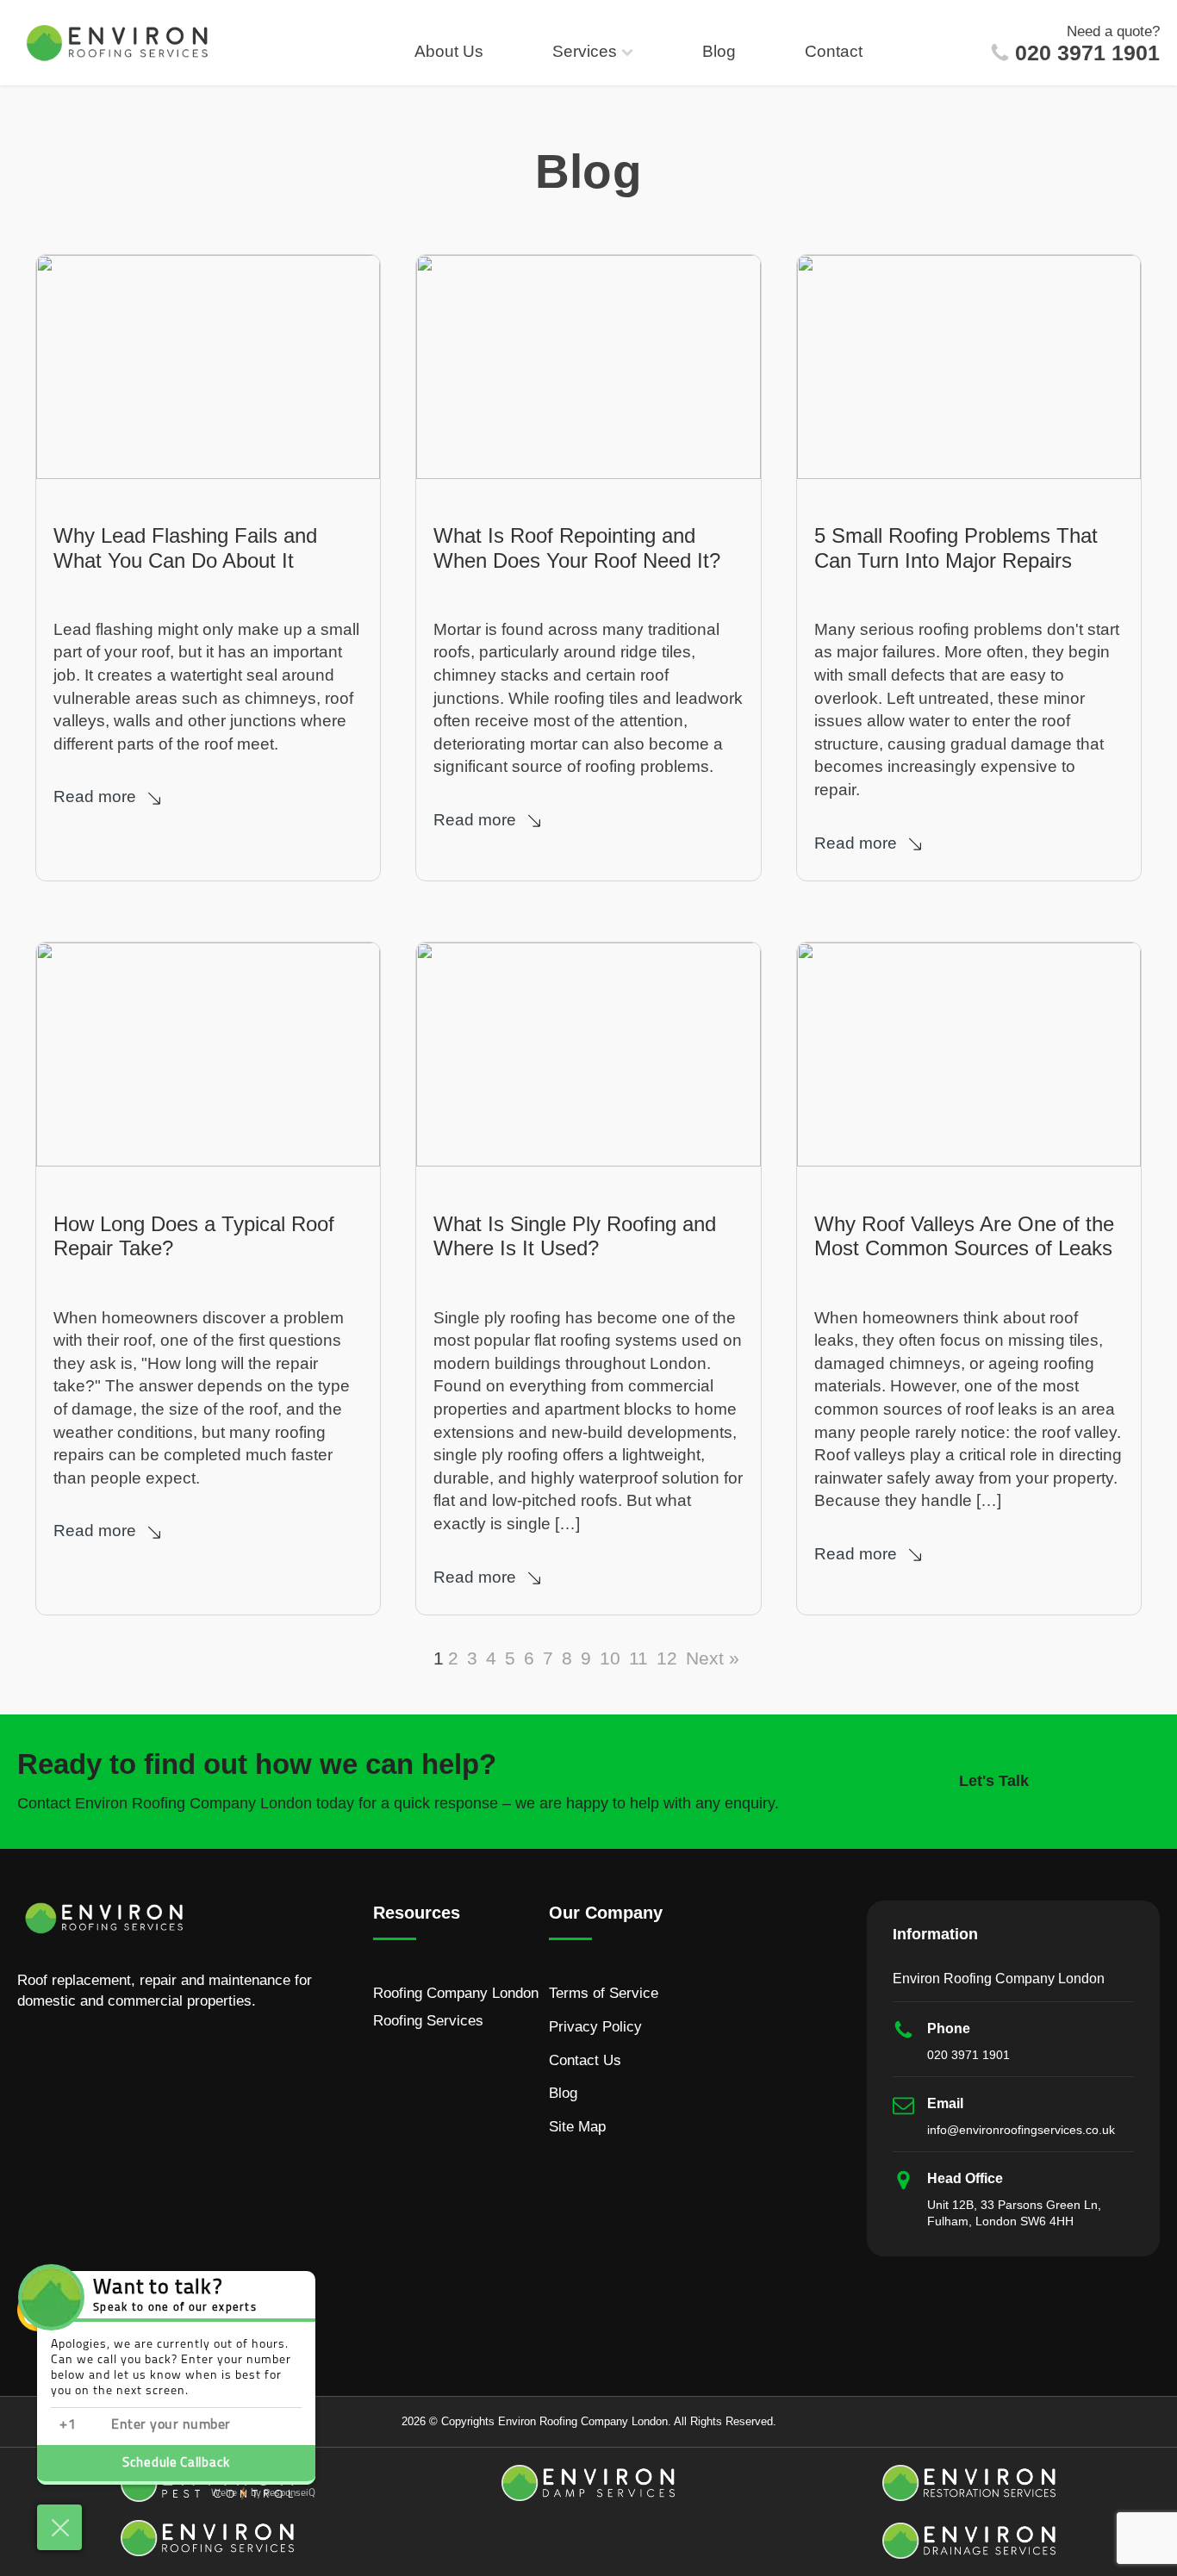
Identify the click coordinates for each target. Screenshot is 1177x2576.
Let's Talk (994, 1781)
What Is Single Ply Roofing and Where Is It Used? (575, 1236)
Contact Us (585, 2060)
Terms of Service (604, 1993)
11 (638, 1658)
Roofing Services (428, 2021)
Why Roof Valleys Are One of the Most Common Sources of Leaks (964, 1236)
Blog (719, 51)
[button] (112, 797)
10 (610, 1658)
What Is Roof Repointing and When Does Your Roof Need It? (577, 548)
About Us (449, 51)
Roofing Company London (456, 1993)
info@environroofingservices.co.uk (1021, 2130)
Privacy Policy (595, 2027)
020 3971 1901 (1087, 53)
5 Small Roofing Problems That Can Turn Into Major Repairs (956, 548)
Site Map (577, 2127)
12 (667, 1658)
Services (585, 51)
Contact (834, 51)
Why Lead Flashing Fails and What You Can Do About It (185, 548)
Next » (713, 1658)
